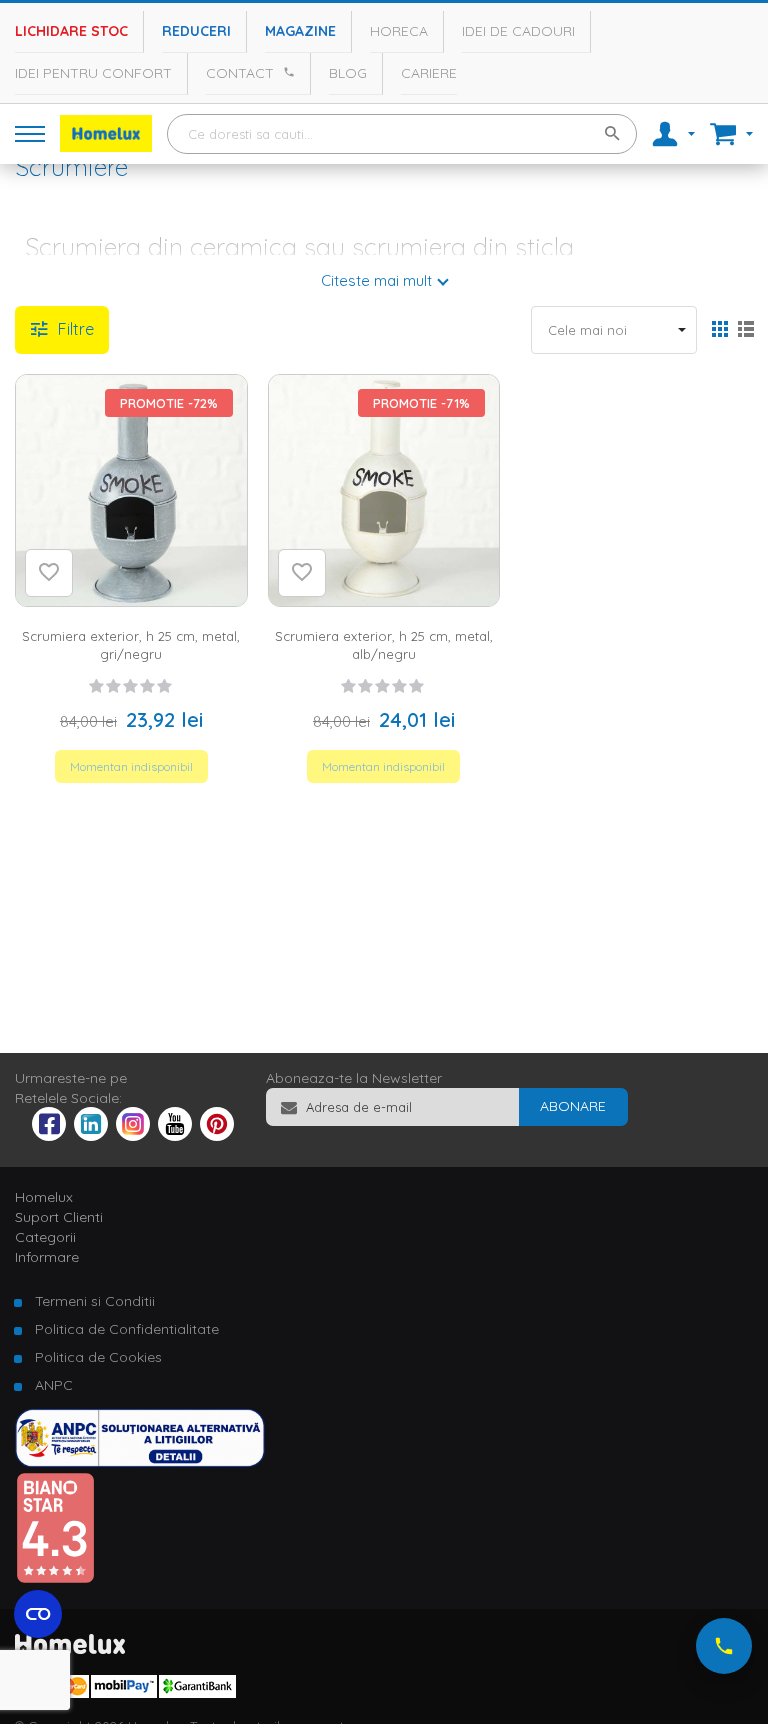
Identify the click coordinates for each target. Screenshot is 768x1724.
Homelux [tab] (44, 1197)
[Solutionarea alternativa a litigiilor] (140, 1462)
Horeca (399, 31)
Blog (348, 73)
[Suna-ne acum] (724, 1646)
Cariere (429, 73)
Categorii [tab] (45, 1237)
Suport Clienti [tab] (59, 1217)
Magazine (300, 31)
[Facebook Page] (49, 1128)
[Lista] (745, 331)
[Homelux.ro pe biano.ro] (55, 1579)
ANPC (54, 1385)
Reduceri (196, 31)
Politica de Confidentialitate (127, 1329)
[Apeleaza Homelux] (286, 72)
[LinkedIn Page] (91, 1136)
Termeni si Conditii (95, 1301)
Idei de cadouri (518, 31)
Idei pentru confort (93, 73)
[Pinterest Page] (217, 1136)
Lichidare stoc (71, 31)
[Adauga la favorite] (49, 573)
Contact (240, 73)
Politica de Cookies (98, 1357)
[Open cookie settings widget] (38, 1614)
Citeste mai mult (376, 280)
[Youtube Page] (175, 1136)
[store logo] (106, 133)
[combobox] (402, 134)
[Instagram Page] (133, 1136)
